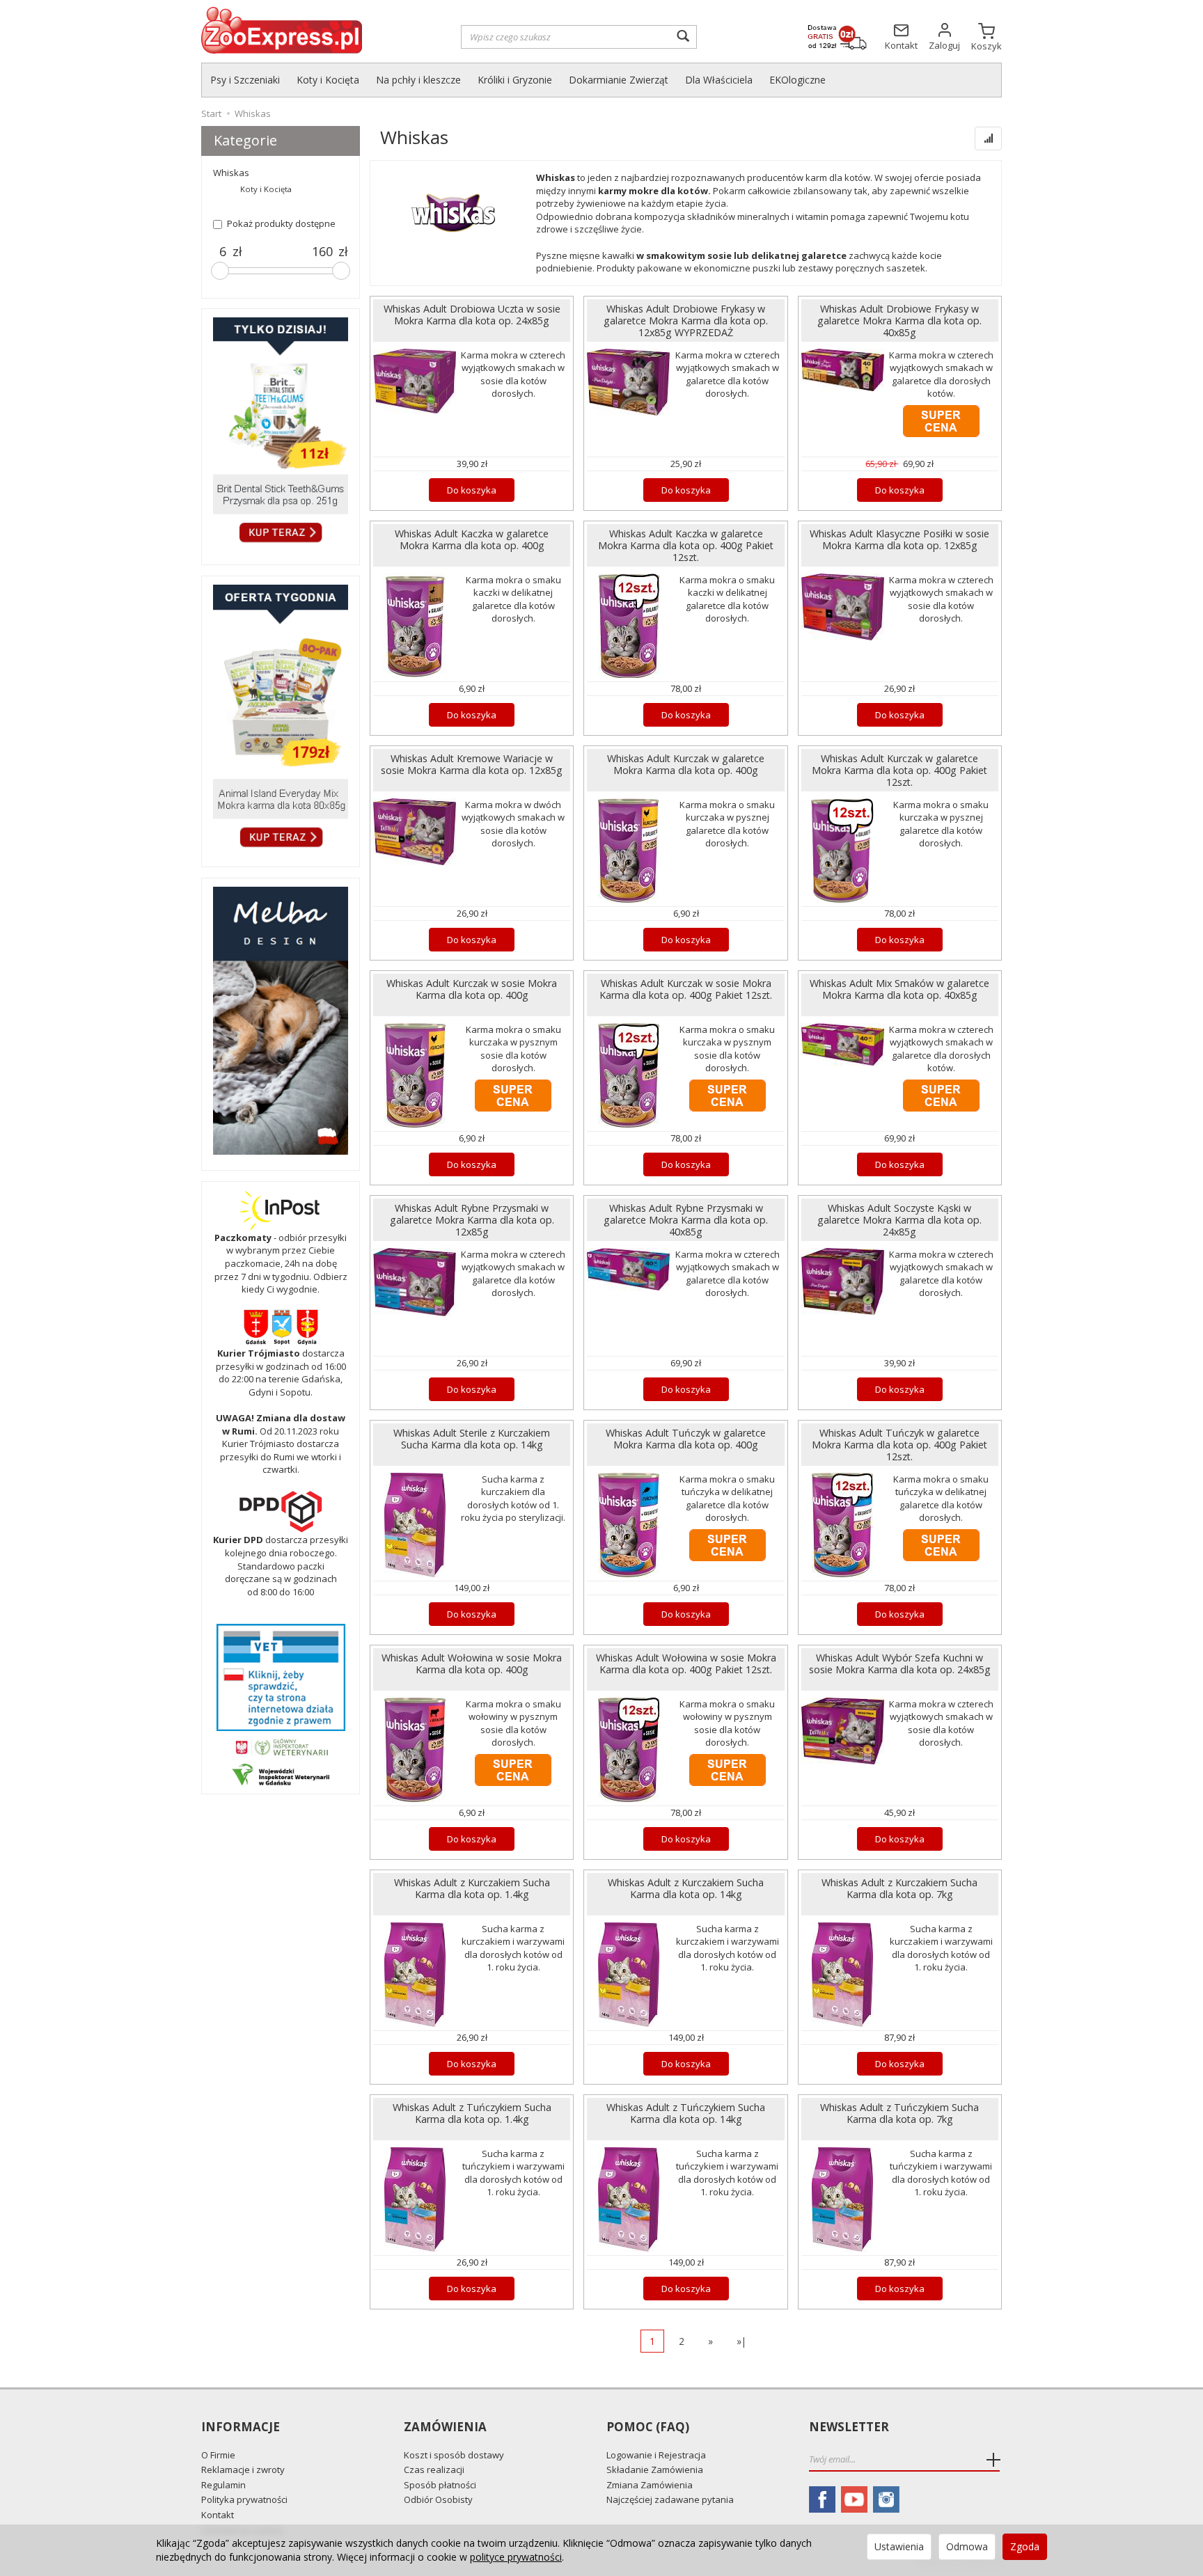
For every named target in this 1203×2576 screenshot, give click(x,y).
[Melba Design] (281, 1021)
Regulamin (223, 2485)
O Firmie (218, 2455)
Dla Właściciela (719, 80)
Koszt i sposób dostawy (454, 2455)
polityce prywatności (516, 2557)
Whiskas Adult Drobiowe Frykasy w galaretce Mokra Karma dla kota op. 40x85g (899, 321)
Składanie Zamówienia (655, 2470)
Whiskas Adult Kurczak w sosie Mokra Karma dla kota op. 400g (472, 989)
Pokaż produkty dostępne (281, 223)
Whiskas (231, 173)
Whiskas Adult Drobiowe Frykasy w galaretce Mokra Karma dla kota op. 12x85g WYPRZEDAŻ (686, 321)
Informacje (241, 2427)
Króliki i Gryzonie (515, 80)
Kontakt (218, 2515)
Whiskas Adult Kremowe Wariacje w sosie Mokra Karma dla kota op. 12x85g (472, 764)
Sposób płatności (440, 2485)
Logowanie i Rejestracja (656, 2455)
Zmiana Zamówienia (650, 2485)
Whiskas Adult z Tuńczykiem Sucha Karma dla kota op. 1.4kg (472, 2113)
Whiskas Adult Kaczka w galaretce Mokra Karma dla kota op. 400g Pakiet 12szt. (686, 545)
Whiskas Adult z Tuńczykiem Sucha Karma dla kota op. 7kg (899, 2113)
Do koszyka (472, 490)
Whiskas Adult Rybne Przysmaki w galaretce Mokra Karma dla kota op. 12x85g (472, 1220)
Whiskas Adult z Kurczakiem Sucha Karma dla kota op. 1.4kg (472, 1888)
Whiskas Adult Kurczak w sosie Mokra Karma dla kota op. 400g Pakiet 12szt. (686, 989)
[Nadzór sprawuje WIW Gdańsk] (281, 1773)
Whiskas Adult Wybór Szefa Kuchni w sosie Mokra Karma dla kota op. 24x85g (900, 1664)
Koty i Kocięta (328, 80)
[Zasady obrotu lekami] (281, 1746)
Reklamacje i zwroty (243, 2470)
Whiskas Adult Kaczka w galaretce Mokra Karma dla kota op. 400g (472, 539)
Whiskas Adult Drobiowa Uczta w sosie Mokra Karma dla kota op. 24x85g (472, 315)
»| (741, 2341)
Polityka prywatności (244, 2499)
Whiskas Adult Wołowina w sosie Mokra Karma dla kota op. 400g (472, 1664)
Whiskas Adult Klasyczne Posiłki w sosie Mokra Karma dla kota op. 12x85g (899, 539)
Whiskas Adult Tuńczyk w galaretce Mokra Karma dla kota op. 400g (686, 1439)
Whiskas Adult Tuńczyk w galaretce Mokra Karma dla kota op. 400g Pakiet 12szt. (899, 1445)
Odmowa (967, 2546)
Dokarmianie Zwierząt (619, 80)
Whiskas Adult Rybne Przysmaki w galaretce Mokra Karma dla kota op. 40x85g (686, 1220)
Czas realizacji (434, 2470)
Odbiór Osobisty (438, 2499)
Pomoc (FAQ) (648, 2427)
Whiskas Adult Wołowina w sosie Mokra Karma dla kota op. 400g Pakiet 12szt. (686, 1664)
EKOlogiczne (797, 80)
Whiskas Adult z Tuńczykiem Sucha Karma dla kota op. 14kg (686, 2113)
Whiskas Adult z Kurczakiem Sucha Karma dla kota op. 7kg (899, 1888)
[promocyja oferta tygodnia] (281, 718)
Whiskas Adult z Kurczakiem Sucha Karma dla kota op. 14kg (686, 1888)
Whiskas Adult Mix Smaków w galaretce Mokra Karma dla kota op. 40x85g (899, 989)
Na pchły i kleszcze (418, 80)
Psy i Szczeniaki (245, 80)
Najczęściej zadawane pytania (670, 2499)
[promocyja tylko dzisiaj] (281, 433)
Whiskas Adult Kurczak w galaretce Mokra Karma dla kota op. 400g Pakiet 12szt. (899, 770)
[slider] (220, 271)
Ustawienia (899, 2546)
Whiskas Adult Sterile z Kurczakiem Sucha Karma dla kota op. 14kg (472, 1439)
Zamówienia (445, 2427)
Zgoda (1025, 2546)
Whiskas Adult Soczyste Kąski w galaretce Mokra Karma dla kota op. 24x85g (899, 1220)
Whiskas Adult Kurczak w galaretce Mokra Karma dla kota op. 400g (686, 764)
